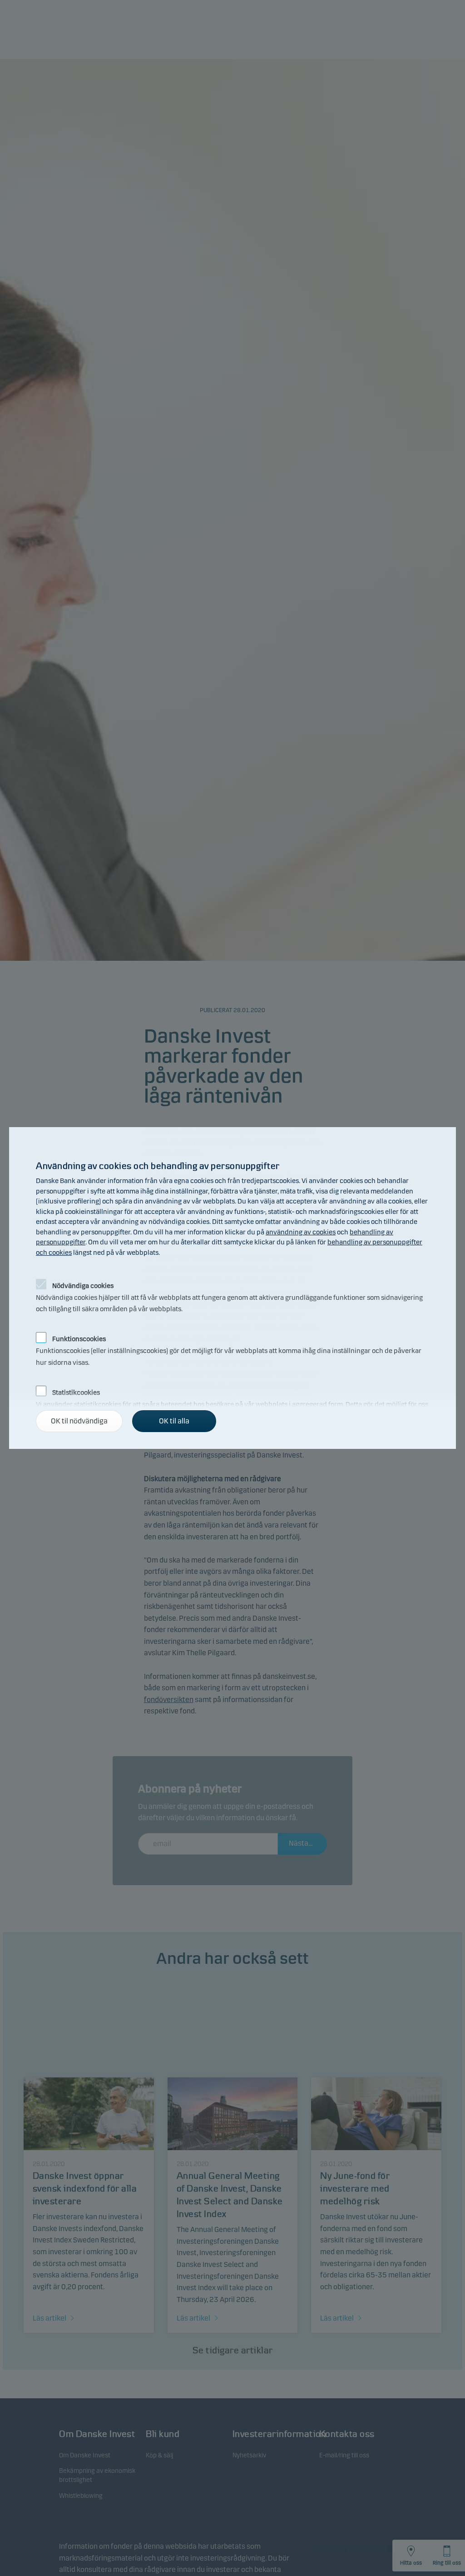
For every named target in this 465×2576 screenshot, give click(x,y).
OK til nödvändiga (79, 1421)
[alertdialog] (232, 1288)
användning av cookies (301, 1232)
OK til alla (174, 1421)
